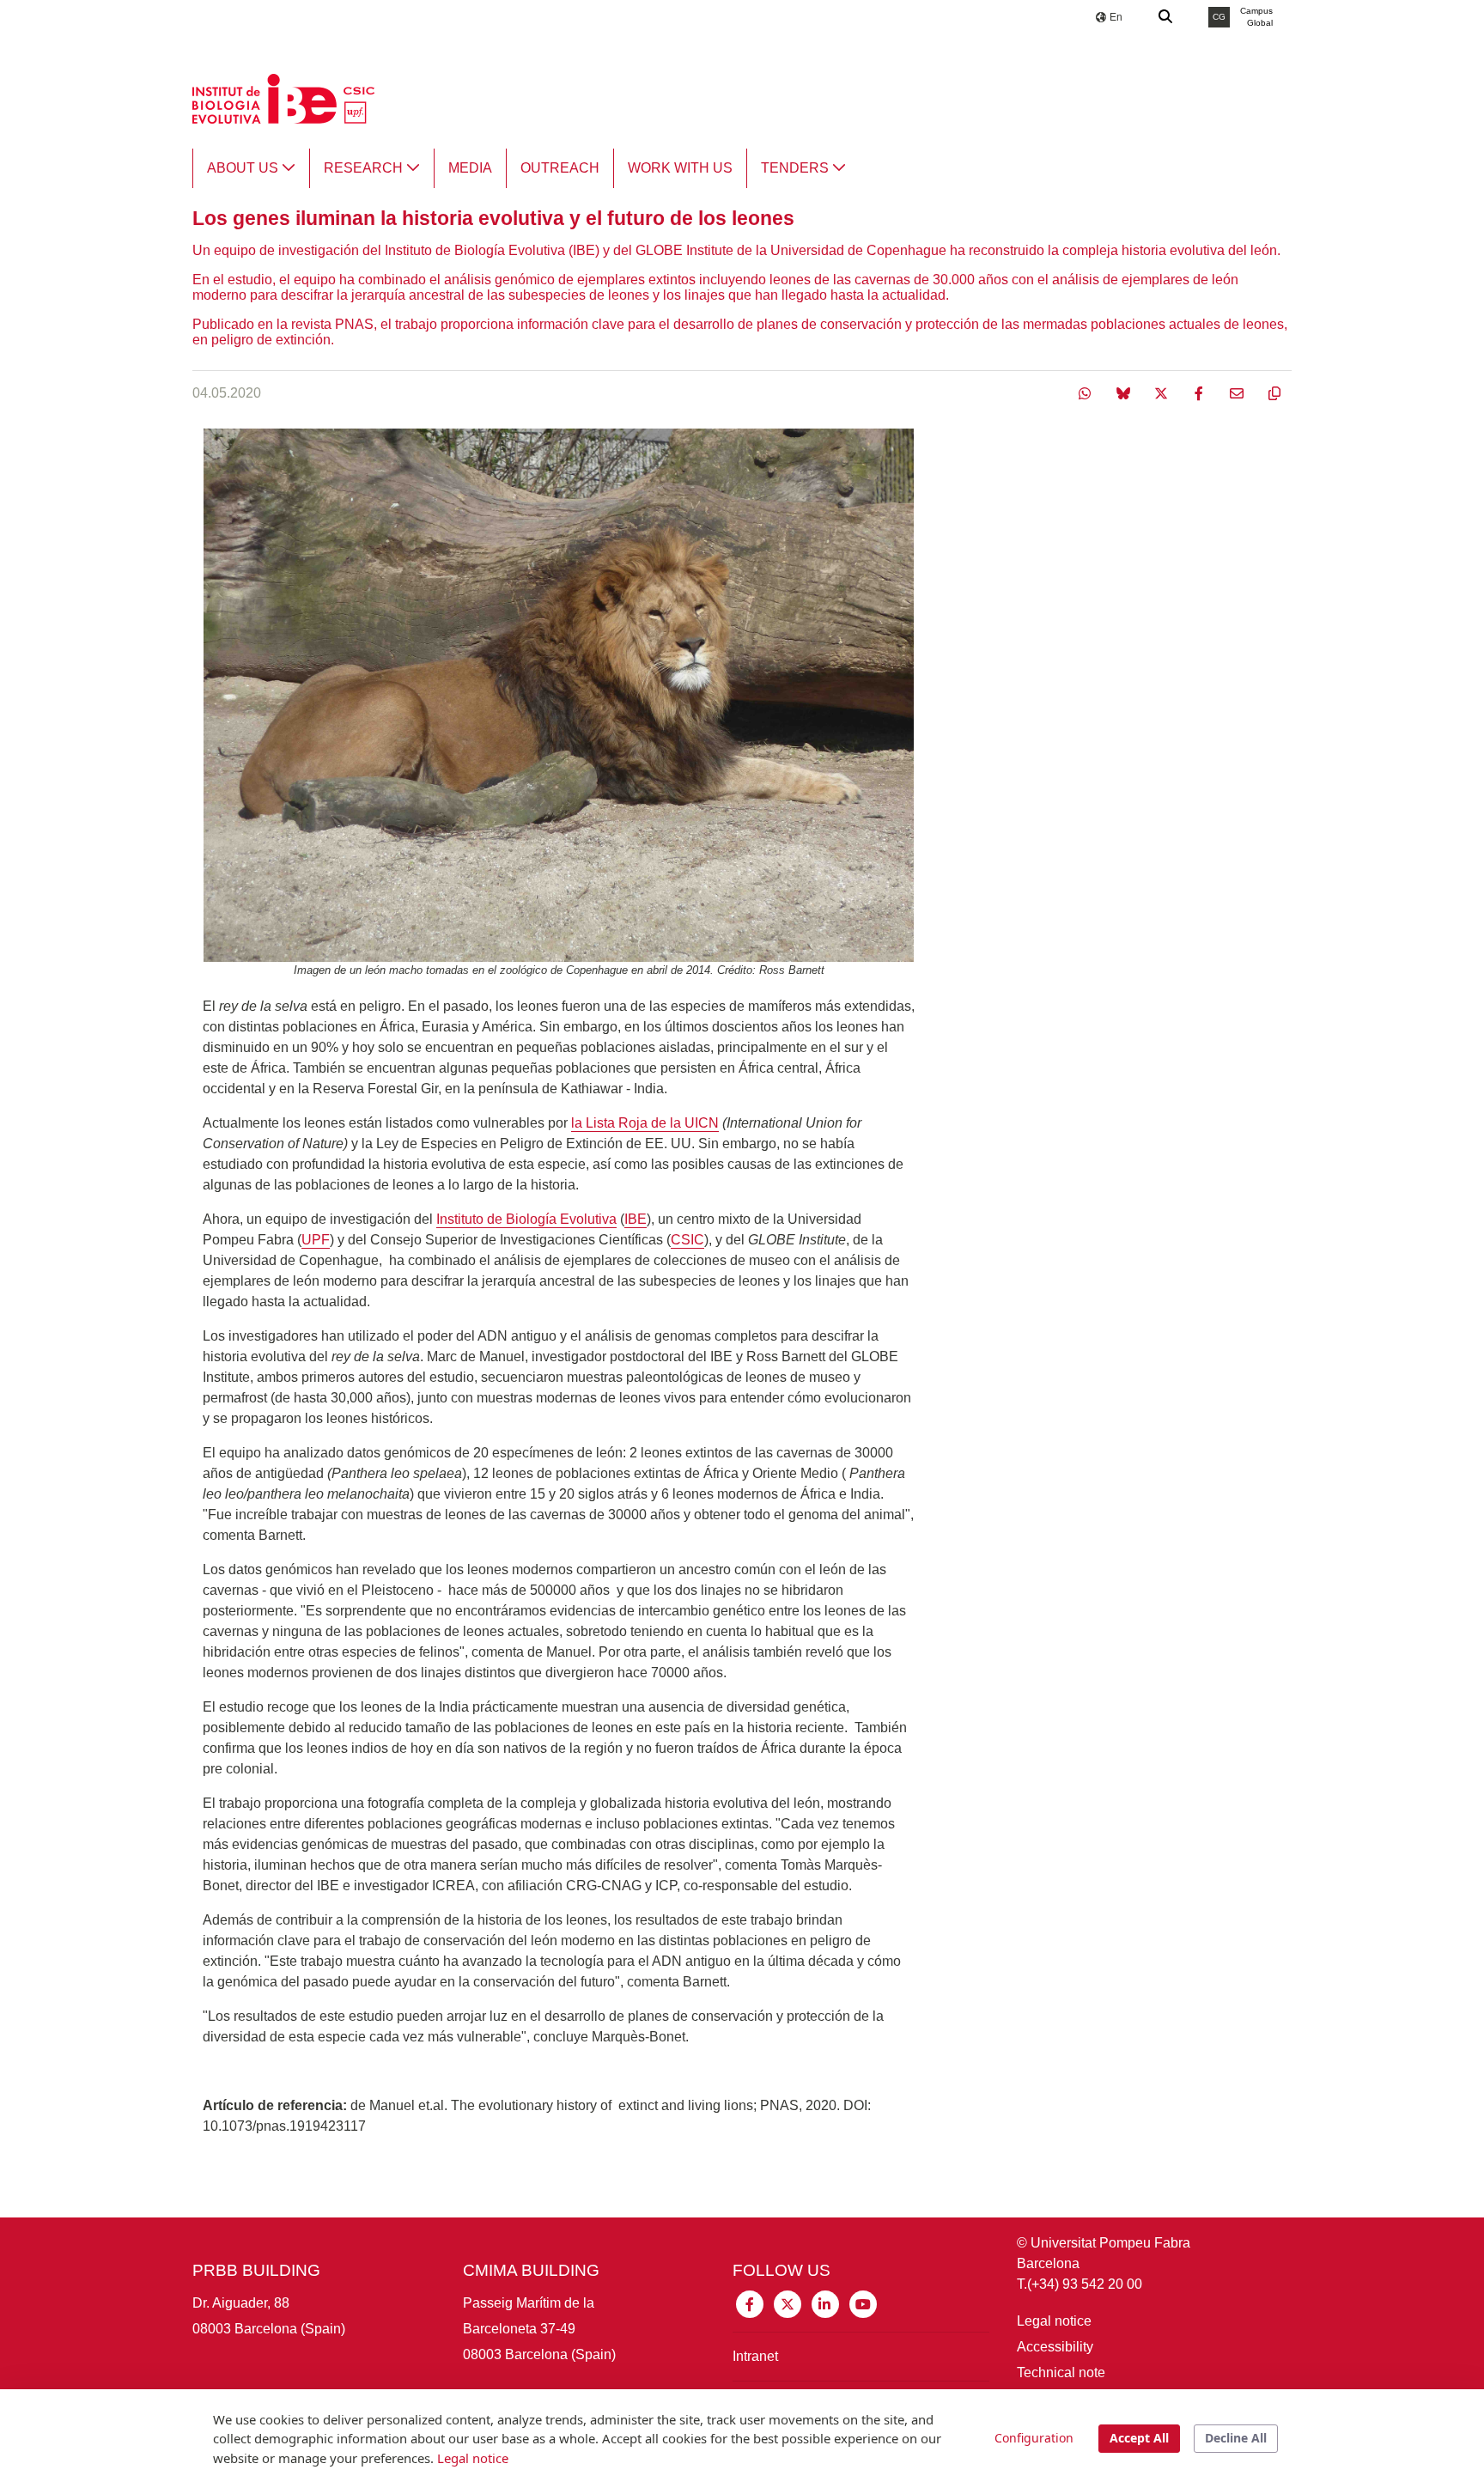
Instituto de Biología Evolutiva (526, 1219)
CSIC (687, 1240)
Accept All (1139, 2438)
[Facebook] (1201, 393)
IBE (636, 1219)
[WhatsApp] (1087, 393)
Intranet (755, 2356)
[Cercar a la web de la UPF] (1166, 17)
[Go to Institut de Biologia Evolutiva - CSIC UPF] (283, 97)
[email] (1238, 393)
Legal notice (1054, 2321)
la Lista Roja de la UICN (645, 1123)
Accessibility (1055, 2347)
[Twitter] (1163, 393)
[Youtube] (863, 2303)
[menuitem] (251, 168)
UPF (316, 1240)
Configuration (1034, 2438)
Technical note (1061, 2372)
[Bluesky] (1125, 393)
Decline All (1236, 2438)
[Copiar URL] (1274, 393)
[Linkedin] (825, 2303)
